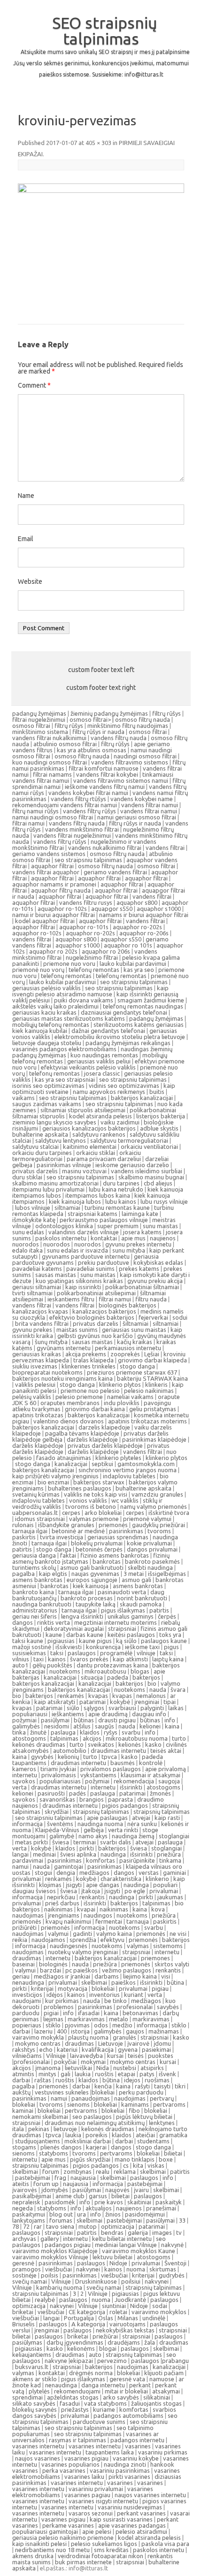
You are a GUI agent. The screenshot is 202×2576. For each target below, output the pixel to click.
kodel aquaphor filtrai (45, 921)
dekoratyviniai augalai (74, 1628)
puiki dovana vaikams (84, 1000)
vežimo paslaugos (127, 1970)
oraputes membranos (70, 1403)
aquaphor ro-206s (144, 933)
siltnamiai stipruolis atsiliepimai (83, 1110)
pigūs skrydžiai (90, 2159)
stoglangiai (174, 1836)
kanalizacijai (71, 1464)
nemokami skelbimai (40, 2117)
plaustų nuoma (88, 2037)
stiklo (53, 2025)
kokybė (120, 1702)
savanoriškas (57, 1799)
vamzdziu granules (157, 1494)
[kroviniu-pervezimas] (101, 246)
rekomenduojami (77, 2391)
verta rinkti (123, 1830)
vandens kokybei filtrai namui (88, 793)
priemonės (113, 1525)
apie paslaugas (107, 1818)
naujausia (83, 2178)
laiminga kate (140, 1214)
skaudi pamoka (141, 1604)
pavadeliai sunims (90, 1269)
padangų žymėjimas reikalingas (128, 1043)
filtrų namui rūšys (35, 811)
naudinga (113, 1854)
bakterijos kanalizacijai (142, 1098)
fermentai (109, 1921)
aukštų (21, 2092)
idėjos (55, 1995)
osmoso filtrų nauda (143, 719)
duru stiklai (27, 1177)
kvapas (98, 1696)
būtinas (84, 1720)
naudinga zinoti (125, 2464)
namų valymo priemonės (154, 1506)
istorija (80, 2031)
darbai (21, 2031)
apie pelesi (97, 2531)
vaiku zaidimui (120, 1122)
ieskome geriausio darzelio (132, 1165)
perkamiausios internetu (128, 1348)
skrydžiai (57, 1812)
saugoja (169, 1781)
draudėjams (124, 2342)
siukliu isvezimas (35, 1366)
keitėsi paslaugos (131, 1635)
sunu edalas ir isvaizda (78, 1250)
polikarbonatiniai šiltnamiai (142, 1287)
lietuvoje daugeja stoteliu (47, 1043)
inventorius (105, 1995)
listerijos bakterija (161, 1116)
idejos (132, 2080)
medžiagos (94, 1873)
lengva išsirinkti (82, 1616)
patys (147, 2074)
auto (95, 2354)
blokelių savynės (35, 2409)
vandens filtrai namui (150, 805)
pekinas (39, 2129)
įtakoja (91, 1891)
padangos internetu (137, 2440)
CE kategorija (87, 2312)
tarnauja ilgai (30, 1531)
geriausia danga (34, 1555)
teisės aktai (166, 1750)
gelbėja (94, 1830)
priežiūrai (105, 2336)
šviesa (61, 1842)
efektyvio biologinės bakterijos (92, 1317)
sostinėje (24, 2275)
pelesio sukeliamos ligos (104, 2544)
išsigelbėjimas (167, 1574)
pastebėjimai (33, 2178)
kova (158, 1909)
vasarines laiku (84, 2477)
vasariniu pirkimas (163, 2452)
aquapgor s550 (112, 909)
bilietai (173, 2153)
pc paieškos (82, 1970)
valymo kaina (114, 1934)
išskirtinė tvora (169, 1513)
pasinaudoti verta (122, 1592)
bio (152, 1683)
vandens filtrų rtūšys (78, 799)
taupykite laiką (96, 1604)
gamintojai (69, 1866)
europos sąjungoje (92, 1580)
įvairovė (138, 2043)
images (162, 2232)
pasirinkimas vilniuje (64, 1165)
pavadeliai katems (37, 1269)
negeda (23, 2208)
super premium (118, 1226)
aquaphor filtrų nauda (61, 890)
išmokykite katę (34, 1220)
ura (82, 2214)
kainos (57, 1659)
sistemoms (168, 1946)
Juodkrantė (130, 2300)
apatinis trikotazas (38, 1415)
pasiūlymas (27, 2342)
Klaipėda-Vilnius (57, 1830)
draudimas (27, 1958)
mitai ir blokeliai (126, 2391)
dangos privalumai (152, 1549)
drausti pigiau (117, 1720)
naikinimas (58, 1909)
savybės (168, 2007)
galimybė (62, 1836)
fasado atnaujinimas (64, 1458)
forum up (46, 2184)
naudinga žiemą (133, 1836)
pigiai (51, 2013)
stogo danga (137, 1366)
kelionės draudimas (39, 1744)
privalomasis (59, 1775)
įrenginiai (147, 1702)
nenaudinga (28, 1982)
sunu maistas (160, 1226)
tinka (19, 1732)
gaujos (135, 2031)
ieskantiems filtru (71, 1299)
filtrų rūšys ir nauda (98, 732)
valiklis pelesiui (35, 1384)
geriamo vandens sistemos (49, 854)
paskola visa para (165, 2544)
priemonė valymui (147, 1519)
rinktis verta (54, 1622)
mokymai (93, 2062)
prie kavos (109, 2202)
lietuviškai (78, 2068)
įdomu (162, 2043)
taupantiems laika (110, 2452)
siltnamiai (67, 1208)
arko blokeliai (103, 1513)
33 (182, 2220)
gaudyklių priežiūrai (159, 1525)
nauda (158, 1689)
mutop (88, 2226)
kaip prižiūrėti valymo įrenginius (55, 1476)
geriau (21, 1976)
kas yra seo (139, 970)
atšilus (82, 1726)
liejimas (53, 2019)
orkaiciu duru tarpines (42, 1153)
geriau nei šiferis (35, 1616)
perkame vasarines (68, 2525)
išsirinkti (131, 1787)
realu (103, 2171)
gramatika (173, 2135)
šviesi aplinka (78, 1854)
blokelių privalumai (97, 1543)
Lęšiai (152, 1354)
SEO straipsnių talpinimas (105, 31)
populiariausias (60, 1781)
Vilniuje (56, 2056)
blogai (108, 2348)
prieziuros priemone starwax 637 (132, 1372)
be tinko (116, 2001)
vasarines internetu (38, 2446)
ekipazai (82, 2361)
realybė (45, 2300)
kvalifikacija (98, 2049)
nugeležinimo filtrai (92, 957)
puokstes (161, 2056)
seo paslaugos (92, 2117)
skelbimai (94, 1982)
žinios (113, 2214)
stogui (43, 1873)
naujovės (117, 2190)
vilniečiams (27, 2056)
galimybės (26, 1726)
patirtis (22, 1549)
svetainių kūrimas (36, 1494)
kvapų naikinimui (68, 1921)
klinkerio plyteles (118, 1458)
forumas (61, 2220)
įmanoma (48, 2068)
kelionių (68, 1757)
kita (138, 2165)
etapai (127, 2074)
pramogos (27, 2269)
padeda (118, 1677)
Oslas (106, 2318)
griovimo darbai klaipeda (152, 1360)
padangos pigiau (68, 2245)
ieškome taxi (142, 1647)
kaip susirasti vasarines (121, 2519)
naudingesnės (69, 1946)
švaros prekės (89, 1659)
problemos (59, 2007)
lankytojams (29, 2220)
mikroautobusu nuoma (137, 1738)
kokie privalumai (149, 1543)
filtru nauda (151, 1299)
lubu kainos (121, 1201)
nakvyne (56, 2361)
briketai (23, 2312)
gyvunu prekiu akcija (155, 1281)
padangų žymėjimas (39, 713)
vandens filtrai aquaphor (46, 872)
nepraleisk (26, 2202)
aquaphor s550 (121, 939)
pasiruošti (51, 1793)
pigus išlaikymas (123, 1610)
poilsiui (131, 2281)
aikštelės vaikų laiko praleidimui (55, 1006)
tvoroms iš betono (91, 1506)
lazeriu (43, 2031)
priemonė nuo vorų (38, 970)
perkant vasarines (141, 2513)
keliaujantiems (32, 2354)
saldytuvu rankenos (99, 1134)
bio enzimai (53, 1482)
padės (78, 1793)
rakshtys (24, 2049)
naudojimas (28, 1915)
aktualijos (99, 2208)
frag (60, 2178)
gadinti (82, 1934)
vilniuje (146, 1653)
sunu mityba (129, 1250)
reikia (20, 1940)
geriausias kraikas (37, 1354)
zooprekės (125, 1354)
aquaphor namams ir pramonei (54, 884)
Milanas (128, 2318)
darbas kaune (85, 1635)
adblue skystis (159, 1128)
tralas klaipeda (93, 1360)
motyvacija (73, 1988)
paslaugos (82, 1653)
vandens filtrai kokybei (107, 774)
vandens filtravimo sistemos (130, 762)
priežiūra (169, 1854)
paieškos (124, 1982)
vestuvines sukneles (62, 2092)
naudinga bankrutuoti (42, 1604)
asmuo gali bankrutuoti (92, 1567)
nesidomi (57, 1726)
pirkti (87, 1848)
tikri (180, 2086)
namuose (162, 2379)
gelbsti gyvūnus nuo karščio (95, 1336)
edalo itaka (27, 1250)
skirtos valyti (172, 1964)
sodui (180, 1317)
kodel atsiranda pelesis (101, 1116)
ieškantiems (68, 1714)
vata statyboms (105, 2403)
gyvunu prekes (32, 1330)
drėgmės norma (91, 2373)
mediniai (44, 1854)
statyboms (54, 2153)
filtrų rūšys (167, 713)
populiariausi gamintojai (45, 2531)
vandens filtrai (165, 848)
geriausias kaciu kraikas (44, 1012)
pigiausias (61, 1641)
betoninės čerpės (99, 1549)
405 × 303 (98, 143)
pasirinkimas (126, 1531)
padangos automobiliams (128, 2415)
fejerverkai (153, 1317)
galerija (138, 2232)
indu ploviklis (122, 1403)
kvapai (86, 1909)
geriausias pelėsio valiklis (47, 988)
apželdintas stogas (73, 2397)
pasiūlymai (55, 1720)
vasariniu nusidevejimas (130, 2507)
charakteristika (121, 1879)
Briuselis (23, 2324)
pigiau (160, 1988)
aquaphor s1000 (159, 909)
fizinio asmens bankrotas (115, 1555)
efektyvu (113, 1940)
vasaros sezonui (91, 2513)
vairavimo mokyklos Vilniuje (50, 2257)
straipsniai (122, 1628)
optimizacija (118, 2226)
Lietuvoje (111, 2043)
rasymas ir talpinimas (78, 2440)
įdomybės (55, 2190)
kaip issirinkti (83, 1287)
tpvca (109, 1757)
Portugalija (79, 2318)
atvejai (141, 1818)
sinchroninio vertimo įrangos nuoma (128, 1470)
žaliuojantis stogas (156, 2403)
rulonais (23, 1525)
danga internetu (103, 2385)
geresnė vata (127, 2379)
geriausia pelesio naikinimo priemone (63, 2538)
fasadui (70, 2403)
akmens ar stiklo (35, 2379)
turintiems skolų (34, 1567)
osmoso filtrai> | (92, 719)
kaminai (23, 2110)
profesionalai (135, 2007)
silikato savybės (34, 2403)
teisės (136, 2056)
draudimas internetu (118, 1750)
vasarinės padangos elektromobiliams (64, 1049)
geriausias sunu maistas (134, 1330)
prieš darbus (62, 1903)
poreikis (97, 2135)
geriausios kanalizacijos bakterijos (89, 1128)
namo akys (93, 1836)
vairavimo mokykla (38, 2037)
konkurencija (103, 1647)
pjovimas (77, 2025)
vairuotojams (128, 2324)
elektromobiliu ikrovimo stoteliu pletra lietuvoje (120, 1037)
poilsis (50, 2275)
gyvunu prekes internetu (138, 1244)
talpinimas (64, 1738)
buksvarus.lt (32, 2367)
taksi (57, 1653)
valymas (138, 1946)
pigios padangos (125, 1805)
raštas (43, 2080)
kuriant (134, 1995)
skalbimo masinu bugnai (151, 1177)
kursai (115, 2056)
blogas (140, 1671)
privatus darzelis (35, 1171)
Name (26, 496)
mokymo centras (38, 2043)
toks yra (170, 1635)
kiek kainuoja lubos (75, 1201)
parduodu (26, 2013)
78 (16, 2226)
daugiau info (149, 1714)
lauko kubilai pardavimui (133, 963)
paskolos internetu (61, 1238)
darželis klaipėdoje (92, 1439)
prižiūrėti (24, 1927)
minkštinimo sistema (40, 732)
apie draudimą (108, 1714)
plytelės (39, 2391)
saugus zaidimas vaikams (47, 1104)
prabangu (175, 2361)
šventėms (60, 1824)
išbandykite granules (66, 1525)
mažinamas (164, 2031)
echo (46, 2049)
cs (126, 2165)
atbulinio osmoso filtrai (65, 744)
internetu (25, 1775)
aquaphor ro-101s (84, 927)
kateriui (67, 2049)
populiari (165, 1885)
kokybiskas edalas (158, 1262)
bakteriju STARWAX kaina (152, 1378)
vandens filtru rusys (86, 902)
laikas (176, 1708)
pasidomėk (60, 2202)
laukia (83, 2074)
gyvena (128, 2049)
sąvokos (24, 1781)
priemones (155, 1958)
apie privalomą (166, 1769)
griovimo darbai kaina (95, 1409)
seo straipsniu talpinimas (88, 860)
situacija (92, 1677)
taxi (39, 1659)
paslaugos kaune (164, 1641)
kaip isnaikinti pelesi (39, 2544)
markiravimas (86, 2019)
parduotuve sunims (99, 2422)
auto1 (20, 1665)
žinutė (38, 1732)
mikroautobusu (105, 1671)
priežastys (75, 2409)
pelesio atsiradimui (141, 2531)
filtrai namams (52, 774)
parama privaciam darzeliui (104, 1159)
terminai (85, 1842)
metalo (119, 2019)
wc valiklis (125, 1500)
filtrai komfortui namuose (104, 768)
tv (179, 2232)
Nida (103, 2068)
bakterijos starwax (99, 1482)
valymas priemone (94, 1519)
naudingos (98, 1915)
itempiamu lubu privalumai (48, 1189)
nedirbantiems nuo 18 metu (52, 2550)
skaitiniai (139, 2202)
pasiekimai (156, 2049)
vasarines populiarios (70, 2464)
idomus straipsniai (40, 1519)
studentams (153, 2141)
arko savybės (121, 2397)
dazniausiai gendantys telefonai (124, 1012)
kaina (172, 1726)
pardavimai (28, 1860)
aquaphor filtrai (52, 866)
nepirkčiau (61, 1897)
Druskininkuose (96, 2281)
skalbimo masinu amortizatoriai (55, 1183)
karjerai (96, 2147)
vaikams (23, 1098)
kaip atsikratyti (55, 1702)
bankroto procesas (87, 1598)
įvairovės (25, 2190)
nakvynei (88, 2269)
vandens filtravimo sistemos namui (121, 780)
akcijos (92, 1738)
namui (20, 1866)
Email (26, 539)
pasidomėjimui (145, 2214)
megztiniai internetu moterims (116, 1622)
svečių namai (30, 2281)
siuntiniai (114, 2306)
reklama (125, 2171)
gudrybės (172, 2275)
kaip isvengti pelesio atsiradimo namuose (90, 991)
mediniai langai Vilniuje (126, 2245)
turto (179, 1738)
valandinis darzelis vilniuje (84, 1232)
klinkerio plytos (120, 1384)
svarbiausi (122, 1708)
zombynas (78, 2171)
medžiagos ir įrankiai (62, 1976)
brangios (92, 1799)
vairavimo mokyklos (159, 2312)
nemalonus (151, 1696)
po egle (135, 1891)
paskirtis (24, 1537)
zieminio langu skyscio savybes (54, 1122)
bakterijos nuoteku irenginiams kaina (62, 1378)
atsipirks (152, 2068)
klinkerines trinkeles (89, 1366)
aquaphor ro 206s (106, 951)
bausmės (123, 1763)
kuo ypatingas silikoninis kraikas (79, 1281)
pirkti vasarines (129, 2477)
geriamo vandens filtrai (115, 872)
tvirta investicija (62, 1537)
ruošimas (157, 2080)
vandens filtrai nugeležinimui (72, 835)
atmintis (23, 2074)
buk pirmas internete (83, 2562)
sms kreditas (111, 2550)
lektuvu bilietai (113, 2257)
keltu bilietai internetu (122, 2239)
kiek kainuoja (91, 1586)
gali (66, 2074)
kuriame (104, 2409)
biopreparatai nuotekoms (47, 1372)
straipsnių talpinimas (101, 1812)
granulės (124, 2037)
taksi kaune (28, 1641)
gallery (50, 2239)
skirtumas (163, 2269)
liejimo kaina (140, 1976)
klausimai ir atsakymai (151, 1775)
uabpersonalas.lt (35, 1513)
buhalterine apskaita (40, 1134)
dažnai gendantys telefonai (108, 1031)
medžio (122, 2025)
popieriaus (27, 2025)
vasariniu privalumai (96, 2489)
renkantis (92, 1897)
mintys (47, 2074)
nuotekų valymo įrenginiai (83, 1952)
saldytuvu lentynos (61, 1140)
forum (51, 2171)
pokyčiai (65, 2062)
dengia (66, 1873)
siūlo (73, 1708)
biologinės (53, 1964)
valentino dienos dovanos (69, 1421)
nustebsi (125, 2068)
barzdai (50, 1970)
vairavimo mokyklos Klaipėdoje (55, 2251)
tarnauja (138, 1921)
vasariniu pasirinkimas (120, 2470)
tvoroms (159, 1531)
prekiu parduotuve (104, 1262)
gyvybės (42, 1757)
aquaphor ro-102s (62, 909)
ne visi (178, 1934)
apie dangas (103, 1885)
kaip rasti (167, 1818)
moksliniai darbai (88, 2141)
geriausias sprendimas (118, 1537)
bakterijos (146, 1677)
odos (101, 2025)
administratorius (35, 1610)
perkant (140, 2385)
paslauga (63, 1732)
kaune (54, 1635)
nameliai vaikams (130, 1397)
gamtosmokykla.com (146, 1464)
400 (62, 2031)
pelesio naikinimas (149, 1391)
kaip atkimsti (130, 1659)
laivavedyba (86, 2056)
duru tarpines (121, 1183)
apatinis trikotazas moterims (148, 1421)
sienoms (78, 2104)
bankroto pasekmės (152, 1561)
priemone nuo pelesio (90, 1391)
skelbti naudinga (150, 1567)
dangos (23, 1622)
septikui (102, 1464)
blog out (61, 2214)
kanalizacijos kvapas (40, 1311)
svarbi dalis (116, 1842)
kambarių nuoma (59, 2287)
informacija (27, 1824)
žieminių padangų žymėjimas (109, 713)
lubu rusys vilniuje (164, 1201)
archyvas (24, 2239)
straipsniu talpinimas (40, 2165)
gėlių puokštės (52, 1665)
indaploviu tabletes (129, 1476)
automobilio (70, 1750)
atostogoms (29, 1738)
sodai (160, 2306)
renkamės (71, 1696)
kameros (24, 1769)
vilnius (21, 1659)
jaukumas (170, 1897)
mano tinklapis (135, 2159)
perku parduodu (141, 2092)
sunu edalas (28, 1232)
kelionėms (81, 2348)
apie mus (133, 1238)
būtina (175, 1982)
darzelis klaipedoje (104, 1427)
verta (19, 1787)
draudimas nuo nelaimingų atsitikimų (95, 2123)
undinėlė (154, 2318)
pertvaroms (169, 2104)
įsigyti (74, 1885)
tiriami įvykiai (58, 1769)
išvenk (167, 2074)
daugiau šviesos (34, 1891)
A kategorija (88, 2324)
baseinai (23, 1964)
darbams (107, 1976)
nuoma (136, 2269)
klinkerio (157, 1879)
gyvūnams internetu (64, 1348)
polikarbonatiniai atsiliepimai (96, 1293)
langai (20, 1854)
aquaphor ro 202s (53, 951)
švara (178, 1689)
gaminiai (175, 1873)
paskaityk (169, 2202)
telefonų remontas (94, 970)
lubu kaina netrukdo (116, 1189)
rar (38, 2226)
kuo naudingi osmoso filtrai (50, 762)
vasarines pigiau (86, 2458)
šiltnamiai (136, 1323)
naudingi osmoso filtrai (145, 756)
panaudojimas (91, 2098)
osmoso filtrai (31, 726)
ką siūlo (126, 1641)
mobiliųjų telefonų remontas (51, 1024)
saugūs (105, 1726)
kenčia (103, 2086)
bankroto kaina (33, 1592)
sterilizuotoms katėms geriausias (139, 1024)
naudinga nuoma (100, 1824)
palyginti (152, 1708)
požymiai (24, 1720)
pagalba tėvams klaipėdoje (82, 1433)
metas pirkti (31, 1842)
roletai (118, 2312)
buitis (157, 1092)
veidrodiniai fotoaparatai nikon (101, 2556)
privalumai (27, 1879)
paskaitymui (29, 2214)
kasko (153, 1744)
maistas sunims (77, 1330)
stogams (24, 2147)
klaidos (90, 1732)
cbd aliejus (158, 1183)
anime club (70, 2196)
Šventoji (175, 2263)
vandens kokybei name (142, 799)
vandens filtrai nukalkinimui (49, 738)
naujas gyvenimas (95, 1574)
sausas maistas (56, 1275)
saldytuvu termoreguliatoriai (129, 1140)
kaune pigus (95, 1641)
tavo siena (60, 2226)
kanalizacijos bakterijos (104, 1311)
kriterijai (42, 1988)
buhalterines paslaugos (80, 1488)
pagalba (23, 1574)
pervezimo (112, 2361)
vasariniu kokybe (136, 2458)
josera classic (102, 1073)
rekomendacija (134, 1781)
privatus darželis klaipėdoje (105, 1445)
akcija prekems (86, 1354)
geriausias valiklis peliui (99, 1061)
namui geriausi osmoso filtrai (137, 817)
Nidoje (118, 2263)
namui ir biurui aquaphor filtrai (54, 915)
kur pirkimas (62, 2001)
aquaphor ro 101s (128, 945)
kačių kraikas (135, 1342)
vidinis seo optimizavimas (124, 1085)
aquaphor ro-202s (137, 927)
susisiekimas (29, 1653)
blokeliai (103, 1988)
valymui (58, 1934)
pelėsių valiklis (32, 1397)
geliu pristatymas (153, 1409)
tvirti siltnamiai (32, 1293)
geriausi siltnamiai (37, 1287)
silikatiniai (157, 2397)
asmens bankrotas (37, 1580)
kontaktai (104, 1238)
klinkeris (156, 1384)
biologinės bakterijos (128, 1305)
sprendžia (83, 1940)
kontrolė (151, 1763)
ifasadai (89, 2013)
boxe (166, 2159)
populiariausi (30, 1714)
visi (166, 1976)
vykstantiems (98, 1775)
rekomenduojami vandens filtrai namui (65, 805)
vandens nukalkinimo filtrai (105, 848)
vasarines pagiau (87, 2495)
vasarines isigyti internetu (103, 2501)
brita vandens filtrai (42, 1323)
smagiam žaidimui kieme (151, 1000)
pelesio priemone (79, 1397)
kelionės (130, 1744)
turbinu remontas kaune (117, 1208)
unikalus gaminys (131, 1616)
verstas (149, 1873)
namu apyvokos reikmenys (109, 1092)
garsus (98, 2196)
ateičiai (145, 2135)
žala (150, 2342)
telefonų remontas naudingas (143, 1006)
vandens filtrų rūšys (89, 811)
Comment (34, 385)
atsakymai (166, 2391)
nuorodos (26, 1244)
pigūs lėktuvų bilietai (144, 2117)
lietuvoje (65, 2129)
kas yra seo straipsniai (65, 1079)
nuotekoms (65, 1671)
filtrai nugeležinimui (39, 719)
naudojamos (48, 1940)
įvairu (141, 2190)
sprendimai (27, 2397)
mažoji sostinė (32, 1647)
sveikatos (101, 1744)
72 (26, 2226)
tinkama (170, 1860)
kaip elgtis (53, 1574)
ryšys (111, 1732)
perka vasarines (64, 2470)
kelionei (150, 1726)
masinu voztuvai (84, 1171)
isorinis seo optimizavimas (48, 1085)
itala (18, 2129)
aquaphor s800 (137, 902)
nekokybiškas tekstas (125, 2330)
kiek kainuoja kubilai (40, 1031)
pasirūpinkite (137, 1860)
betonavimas (140, 2013)
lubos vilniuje (33, 1208)
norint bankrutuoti (142, 1598)
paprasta (120, 1799)
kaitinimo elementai (90, 1147)
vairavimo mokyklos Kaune (139, 2251)
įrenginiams (64, 1915)
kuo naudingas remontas (104, 1055)
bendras (112, 2232)
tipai (170, 1702)
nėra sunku (142, 1824)
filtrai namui (28, 823)
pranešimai (161, 2208)
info (170, 1720)
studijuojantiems (38, 2141)
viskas (156, 2165)
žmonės (160, 1793)
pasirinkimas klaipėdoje (154, 1439)
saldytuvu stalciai (35, 1147)
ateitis (21, 2184)
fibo (134, 2110)
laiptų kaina (168, 1659)
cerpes (71, 1513)
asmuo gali (136, 1580)
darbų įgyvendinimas (75, 2342)
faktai (68, 1555)
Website (30, 581)
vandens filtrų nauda (119, 738)
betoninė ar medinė (78, 1531)
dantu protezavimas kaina (112, 1665)
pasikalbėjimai (32, 2196)
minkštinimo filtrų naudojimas (128, 726)
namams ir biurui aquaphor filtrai (144, 915)
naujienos (163, 1238)
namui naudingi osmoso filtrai (53, 817)
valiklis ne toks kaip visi (96, 1494)
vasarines (138, 2446)
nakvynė (172, 2245)
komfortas (101, 1860)
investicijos (27, 1995)
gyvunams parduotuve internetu (86, 1256)
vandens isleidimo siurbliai (147, 1171)
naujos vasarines (38, 2458)
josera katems (142, 1232)
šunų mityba (51, 1342)
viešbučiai (58, 2269)
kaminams (135, 2104)
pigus (171, 1647)
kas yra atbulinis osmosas (92, 750)
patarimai (93, 1702)
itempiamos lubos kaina (98, 1195)
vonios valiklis (88, 1500)
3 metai (134, 1574)
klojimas (50, 1885)
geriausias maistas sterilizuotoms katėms (69, 1018)
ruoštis (104, 2074)
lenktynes (162, 2123)
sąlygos (94, 1708)
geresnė (23, 2263)
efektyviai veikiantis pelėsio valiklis (88, 1067)
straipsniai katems (93, 1214)
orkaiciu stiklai (96, 1153)
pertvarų (162, 2098)
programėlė (116, 1653)
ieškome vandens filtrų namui (105, 787)
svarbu (131, 1732)
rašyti (142, 2086)
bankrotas (107, 1561)
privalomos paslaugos (111, 1769)
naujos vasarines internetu (150, 2495)
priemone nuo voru (69, 963)
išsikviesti (69, 1647)
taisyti (162, 2086)
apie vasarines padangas (132, 2525)
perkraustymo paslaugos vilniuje (104, 1220)
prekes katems (139, 1269)
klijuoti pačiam (164, 2373)
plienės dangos (61, 2147)
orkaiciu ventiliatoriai (149, 1147)
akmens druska (33, 2556)
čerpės (167, 1616)
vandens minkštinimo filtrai (82, 829)
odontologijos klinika (64, 1226)
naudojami (27, 2001)
